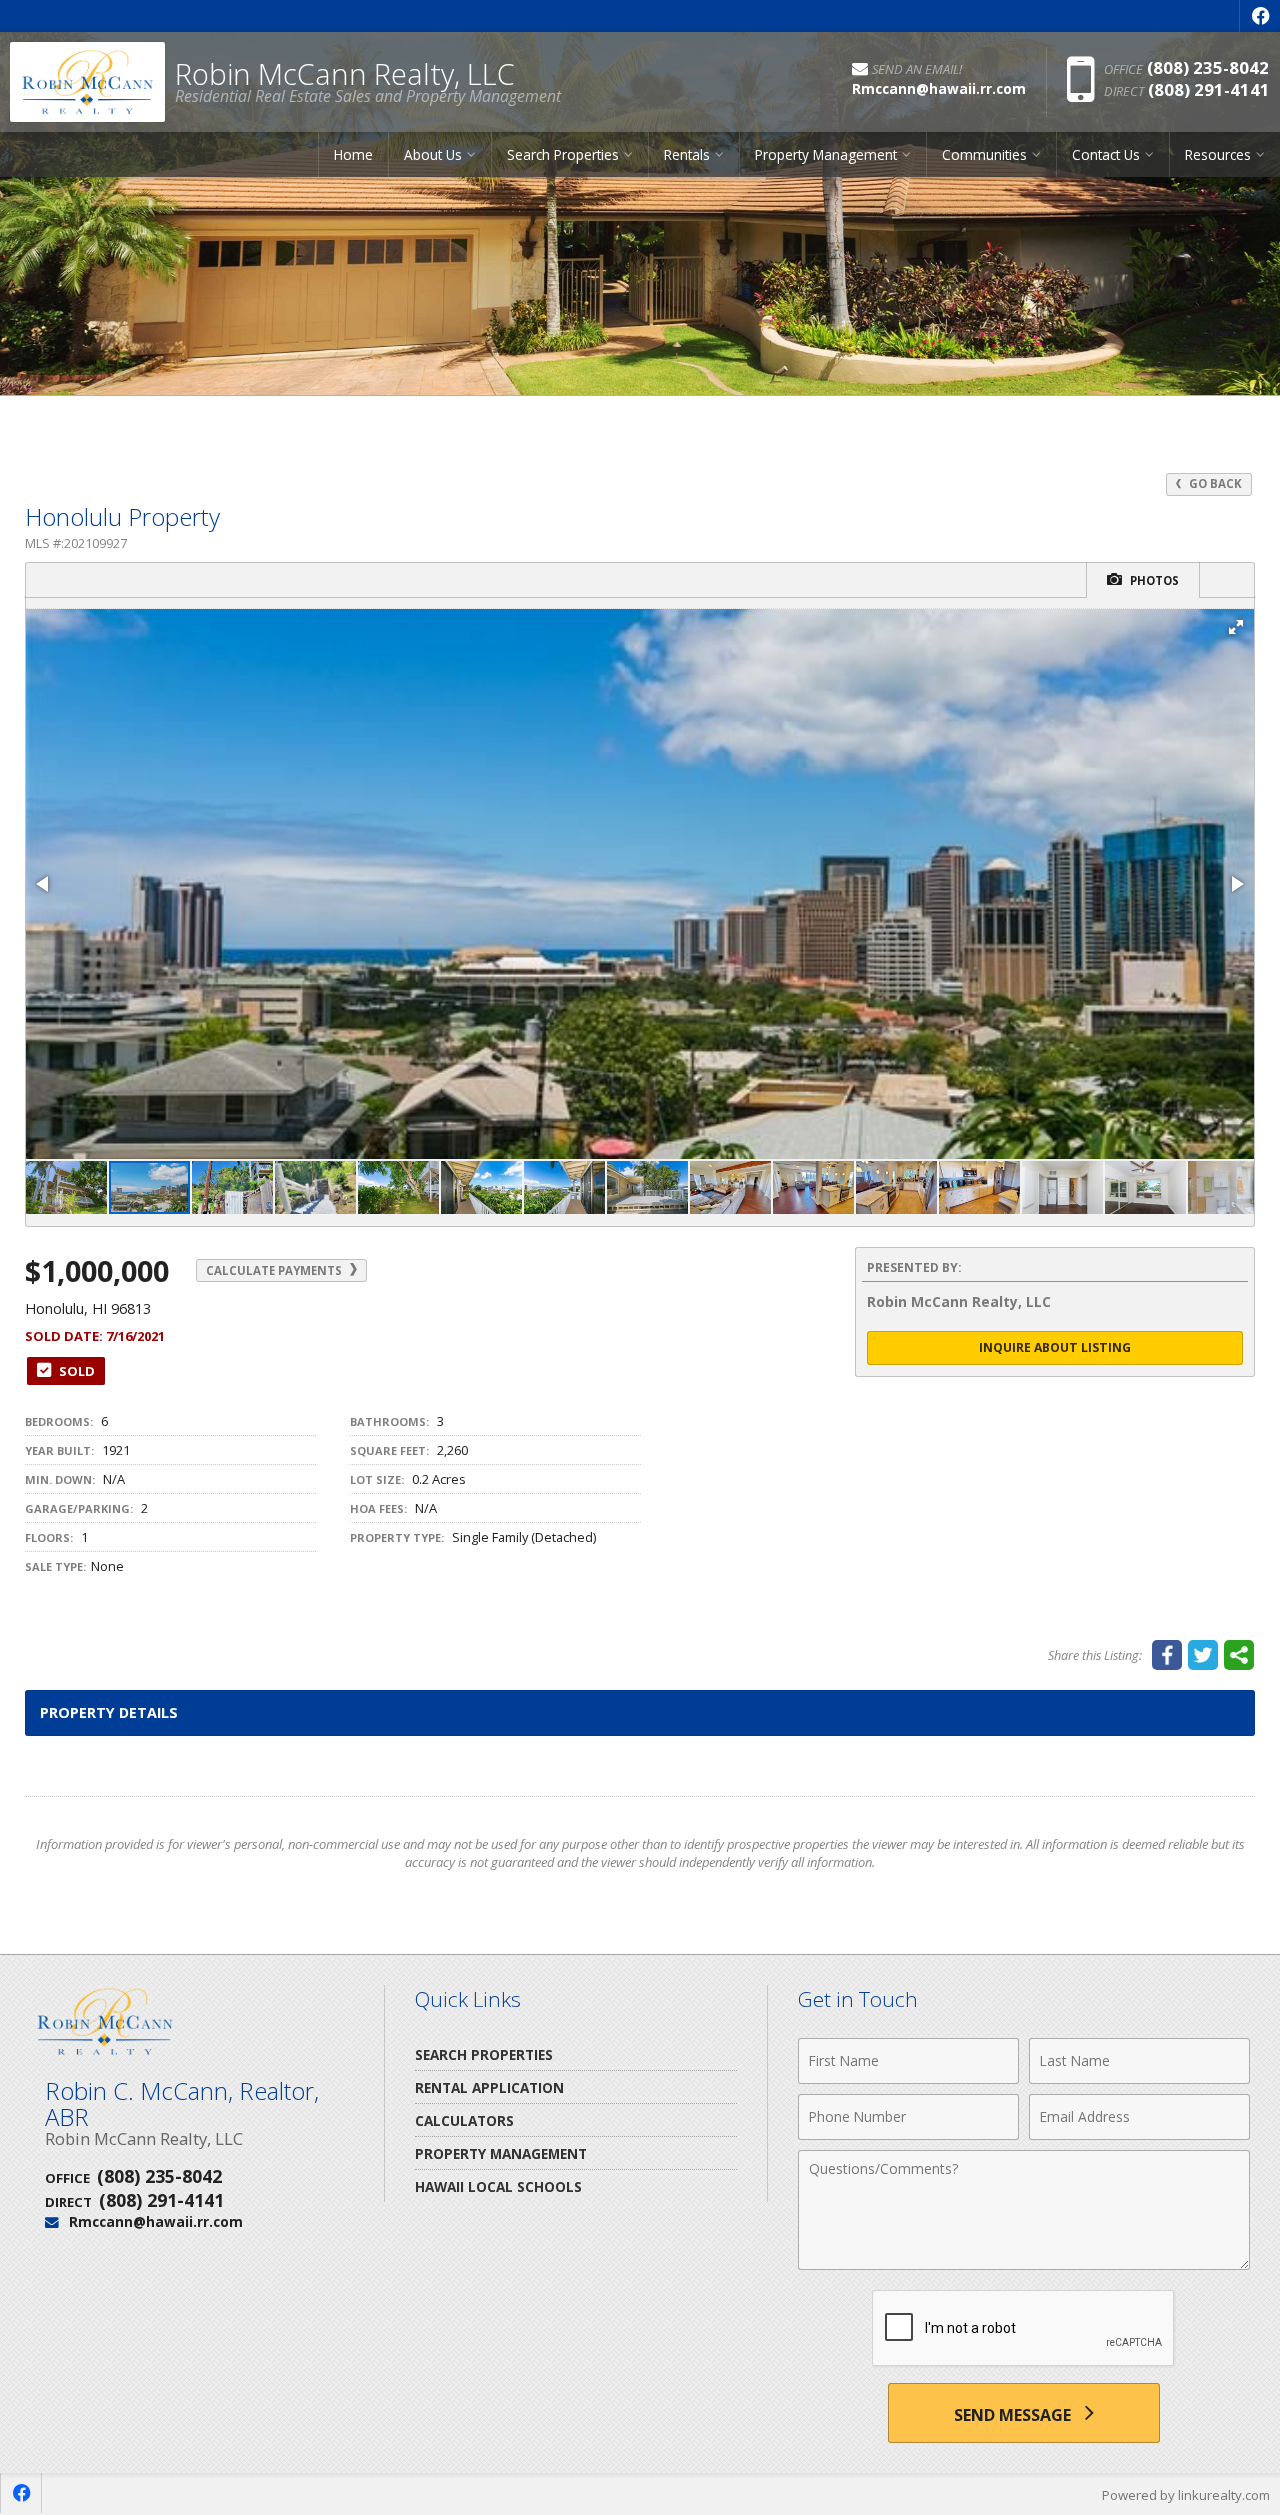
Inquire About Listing (1055, 1347)
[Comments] (1024, 2264)
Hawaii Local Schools (498, 2186)
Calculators (464, 2120)
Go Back (1214, 483)
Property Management (501, 2153)
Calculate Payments (275, 1270)
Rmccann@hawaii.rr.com (156, 2221)
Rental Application (489, 2087)
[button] (1236, 627)
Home (353, 154)
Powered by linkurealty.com (1186, 2495)
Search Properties (484, 2054)
